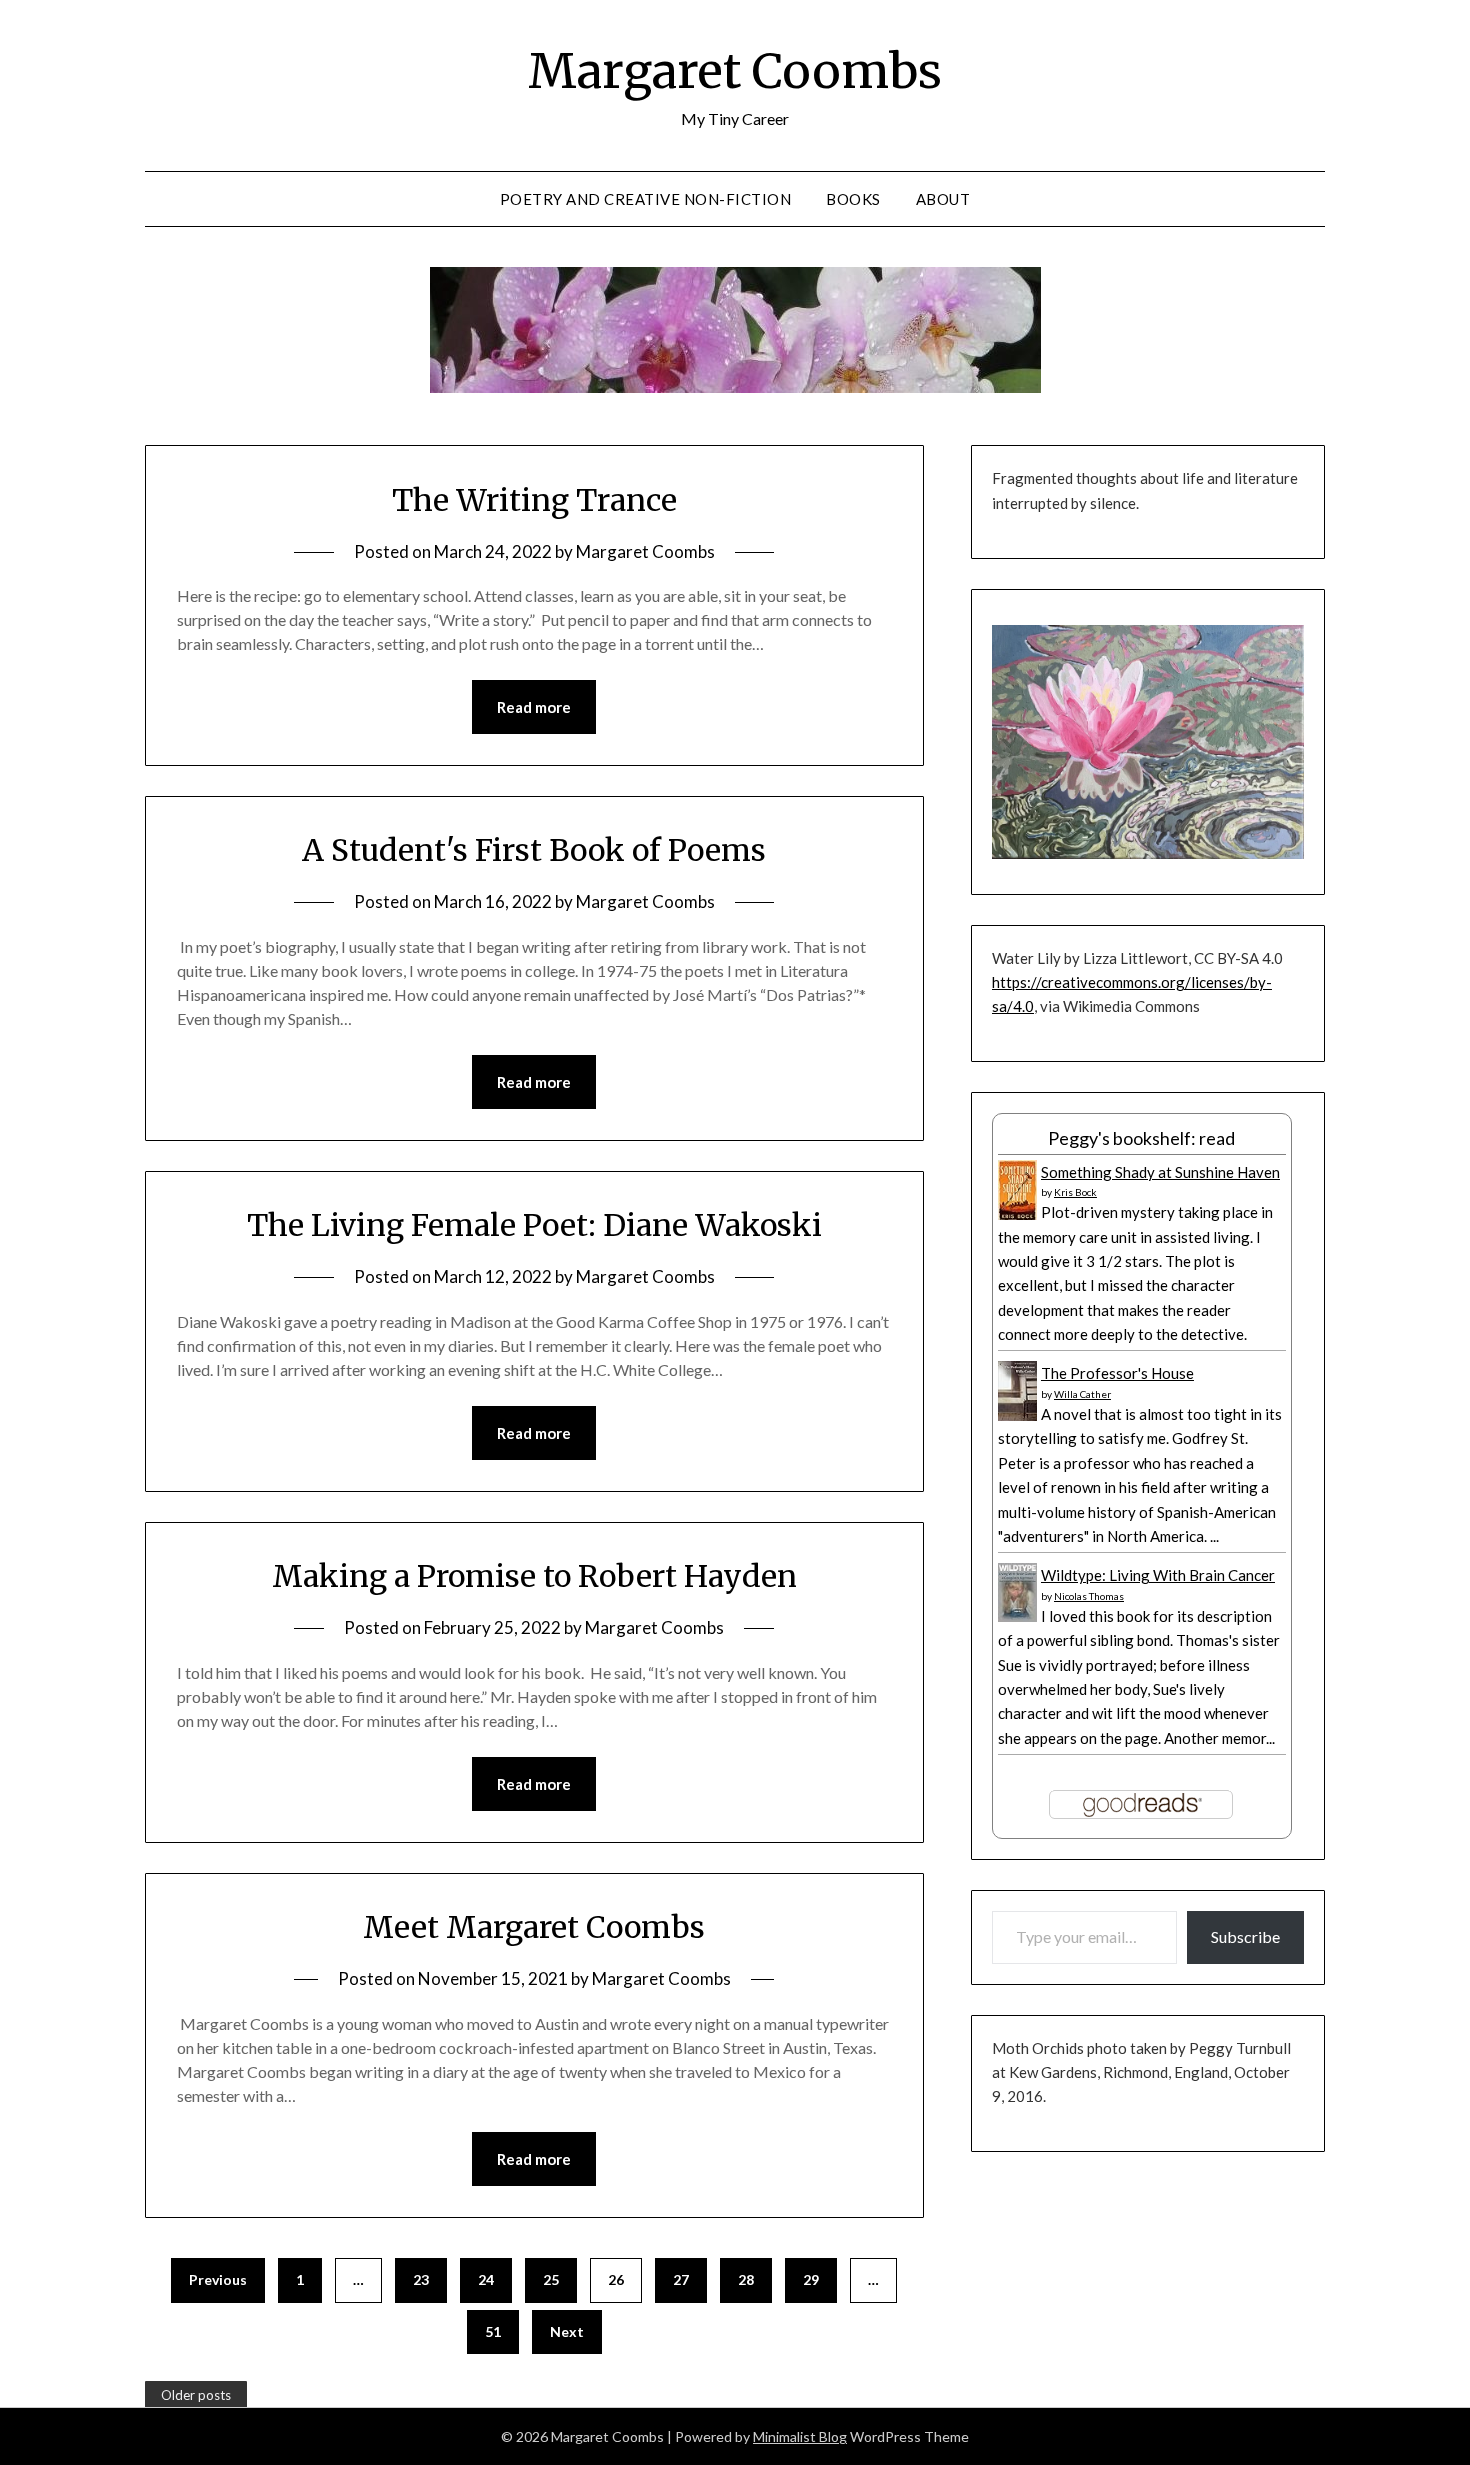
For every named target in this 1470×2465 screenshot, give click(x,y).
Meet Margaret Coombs (534, 1927)
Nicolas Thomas (1089, 1596)
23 (421, 2279)
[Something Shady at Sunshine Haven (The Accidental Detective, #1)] (1017, 1216)
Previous (218, 2279)
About (943, 199)
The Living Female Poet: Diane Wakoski (534, 1225)
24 (486, 2279)
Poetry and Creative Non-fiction (646, 199)
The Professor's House (1117, 1373)
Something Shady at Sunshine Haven (1160, 1172)
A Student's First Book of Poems (534, 850)
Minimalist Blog (800, 2436)
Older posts (196, 2395)
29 (811, 2279)
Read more (534, 707)
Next (567, 2331)
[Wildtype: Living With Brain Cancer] (1017, 1616)
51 (493, 2331)
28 (746, 2279)
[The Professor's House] (1017, 1416)
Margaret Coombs (735, 71)
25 (551, 2279)
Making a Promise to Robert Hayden (534, 1576)
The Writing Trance (534, 500)
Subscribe (1245, 1936)
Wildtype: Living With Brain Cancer (1158, 1575)
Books (853, 199)
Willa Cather (1082, 1394)
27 (681, 2279)
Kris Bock (1075, 1192)
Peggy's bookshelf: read (1141, 1138)
